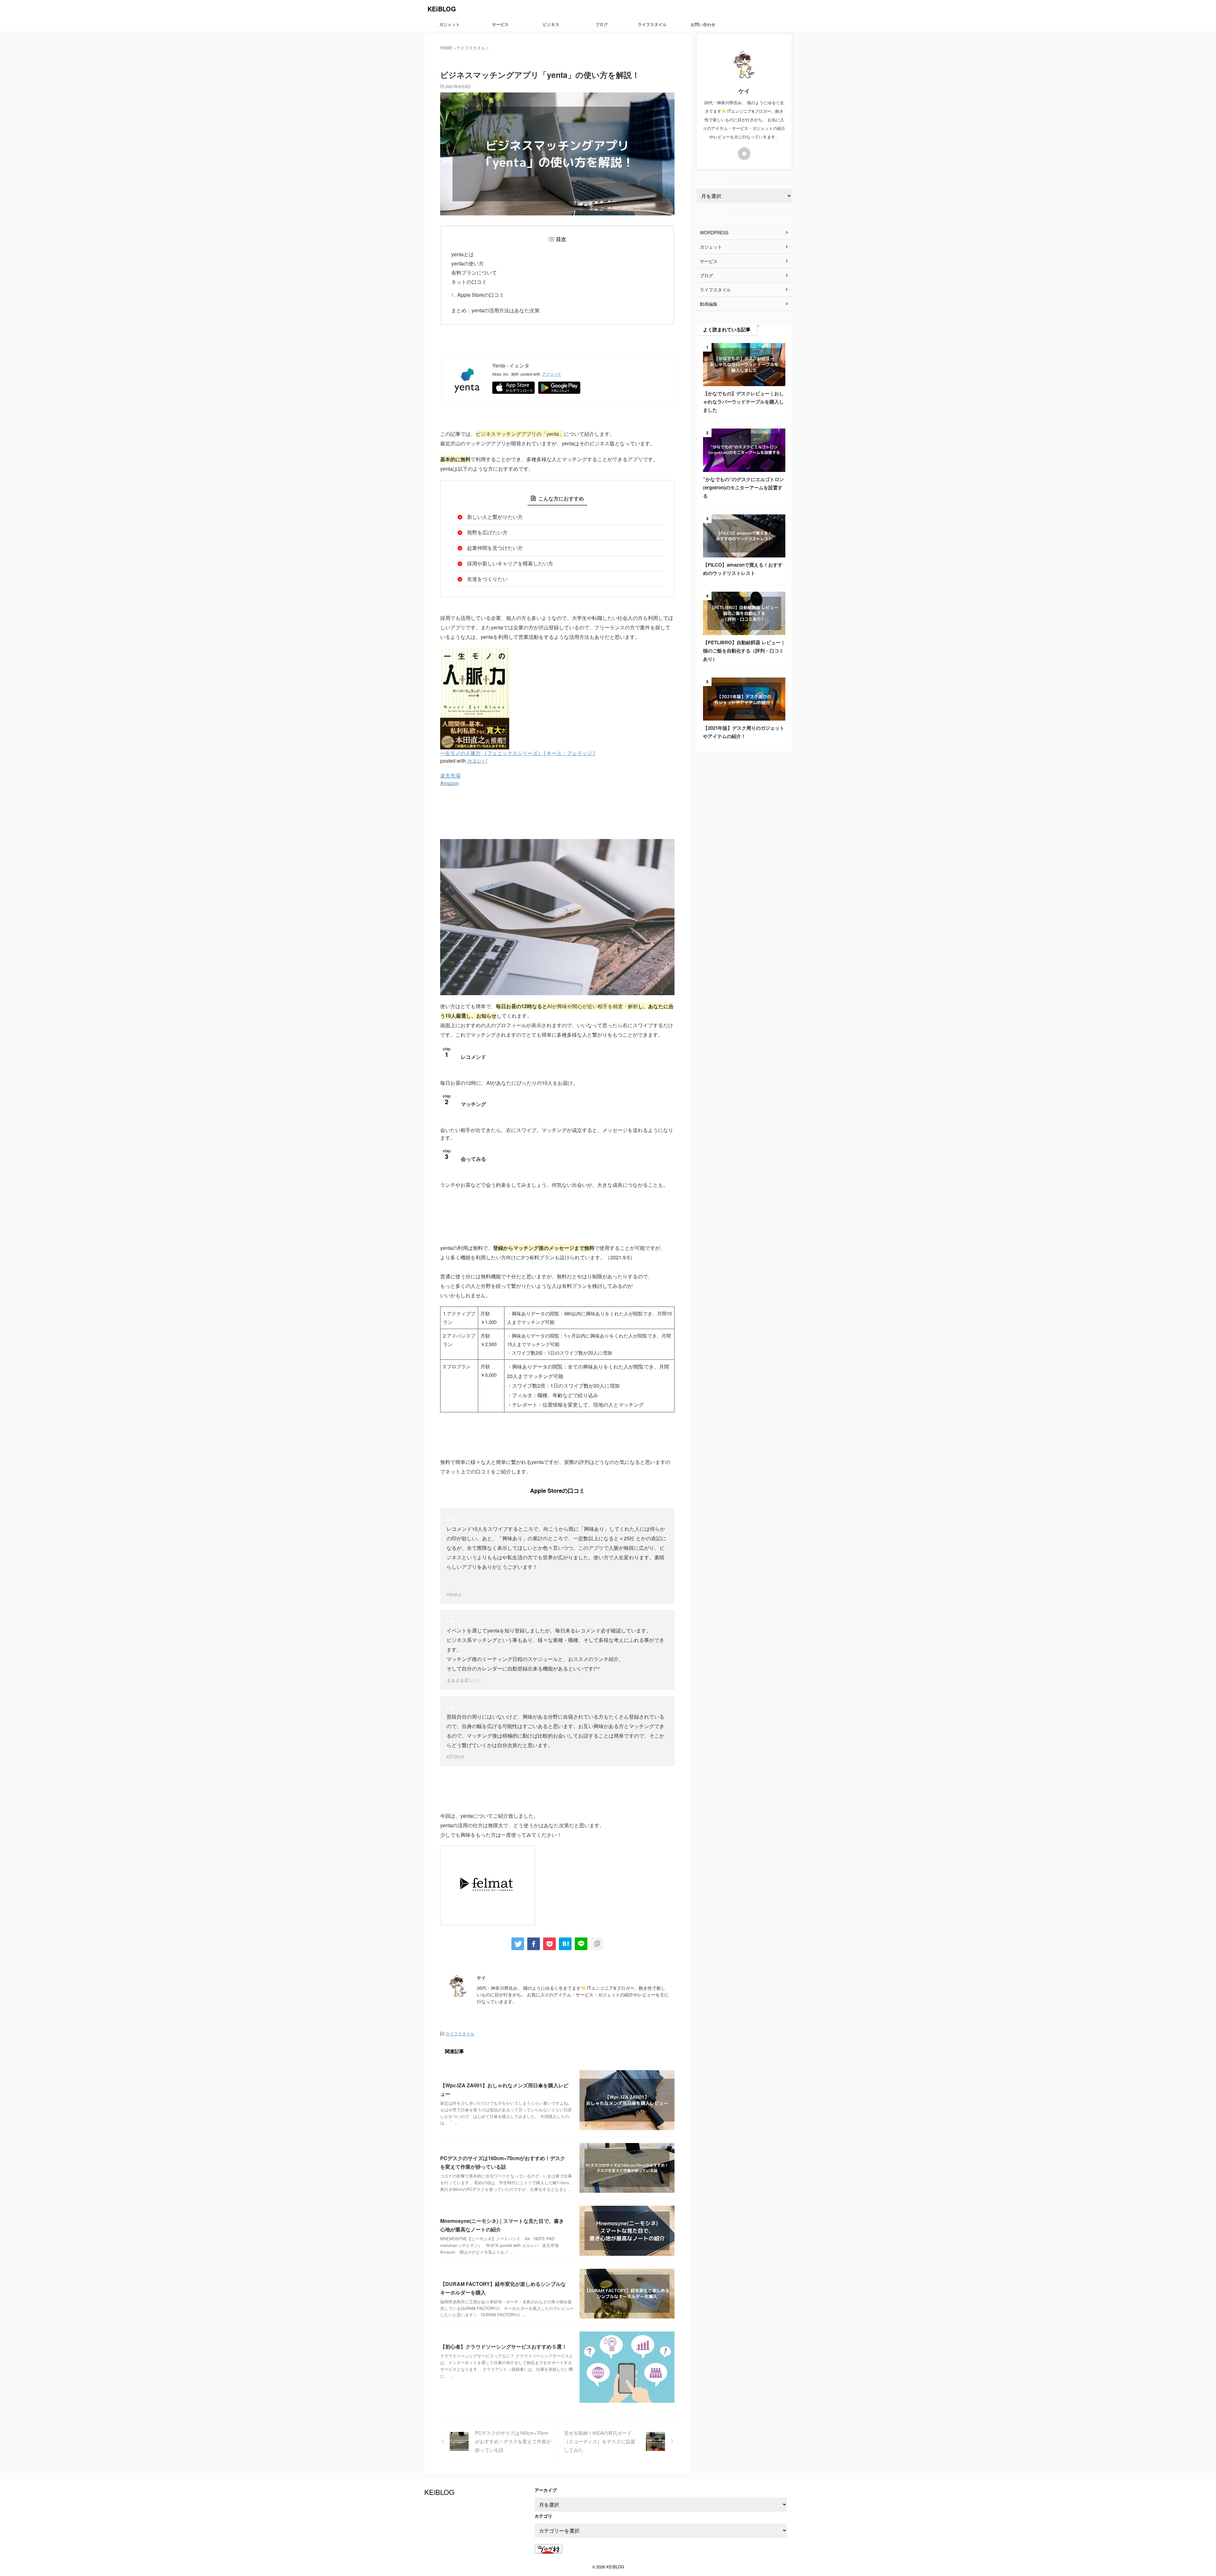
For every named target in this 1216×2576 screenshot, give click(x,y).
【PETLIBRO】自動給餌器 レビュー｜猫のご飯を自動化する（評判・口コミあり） (744, 651)
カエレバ (477, 761)
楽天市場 (450, 776)
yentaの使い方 (468, 263)
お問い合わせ (703, 24)
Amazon (450, 783)
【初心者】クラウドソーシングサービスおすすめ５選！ (503, 2347)
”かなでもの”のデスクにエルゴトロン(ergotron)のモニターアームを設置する (744, 487)
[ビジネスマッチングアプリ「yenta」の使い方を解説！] (565, 1944)
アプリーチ (552, 374)
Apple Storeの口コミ (481, 295)
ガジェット (450, 24)
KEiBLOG (442, 9)
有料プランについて (474, 273)
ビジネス (551, 24)
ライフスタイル (652, 24)
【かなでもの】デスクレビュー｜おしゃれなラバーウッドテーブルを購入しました (743, 402)
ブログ (602, 24)
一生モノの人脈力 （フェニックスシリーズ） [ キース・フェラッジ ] (517, 753)
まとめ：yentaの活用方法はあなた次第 (495, 310)
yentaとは (462, 254)
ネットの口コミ (469, 282)
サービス (500, 24)
